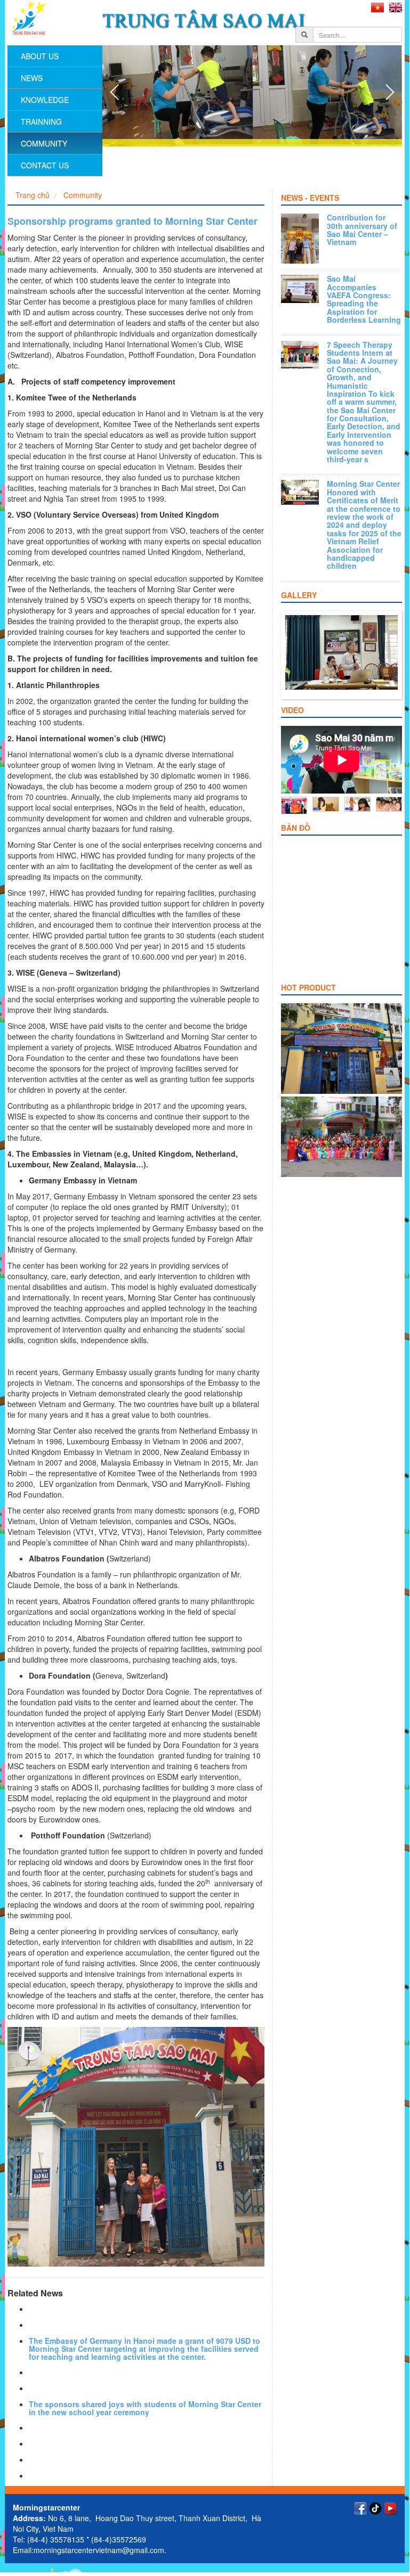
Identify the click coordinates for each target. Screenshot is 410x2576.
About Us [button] (40, 56)
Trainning (41, 121)
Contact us (45, 165)
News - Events (310, 198)
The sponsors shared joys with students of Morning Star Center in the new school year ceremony (145, 2408)
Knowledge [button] (45, 100)
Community (44, 143)
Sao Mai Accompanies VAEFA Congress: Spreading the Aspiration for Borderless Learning (364, 299)
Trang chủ (33, 195)
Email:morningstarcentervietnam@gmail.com (89, 2550)
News (32, 78)
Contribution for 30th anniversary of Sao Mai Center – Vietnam (362, 230)
